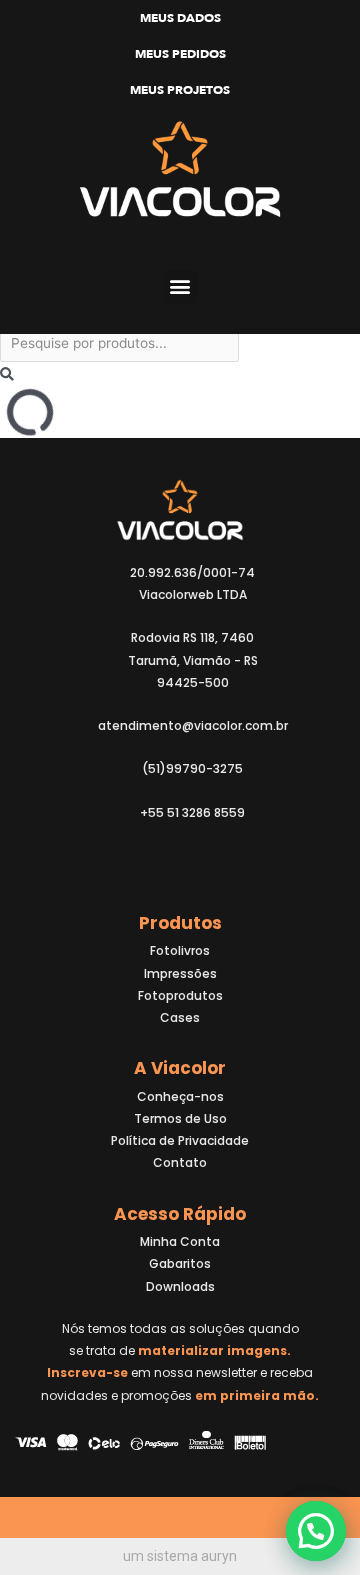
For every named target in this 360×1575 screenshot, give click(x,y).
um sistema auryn (180, 1556)
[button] (180, 286)
